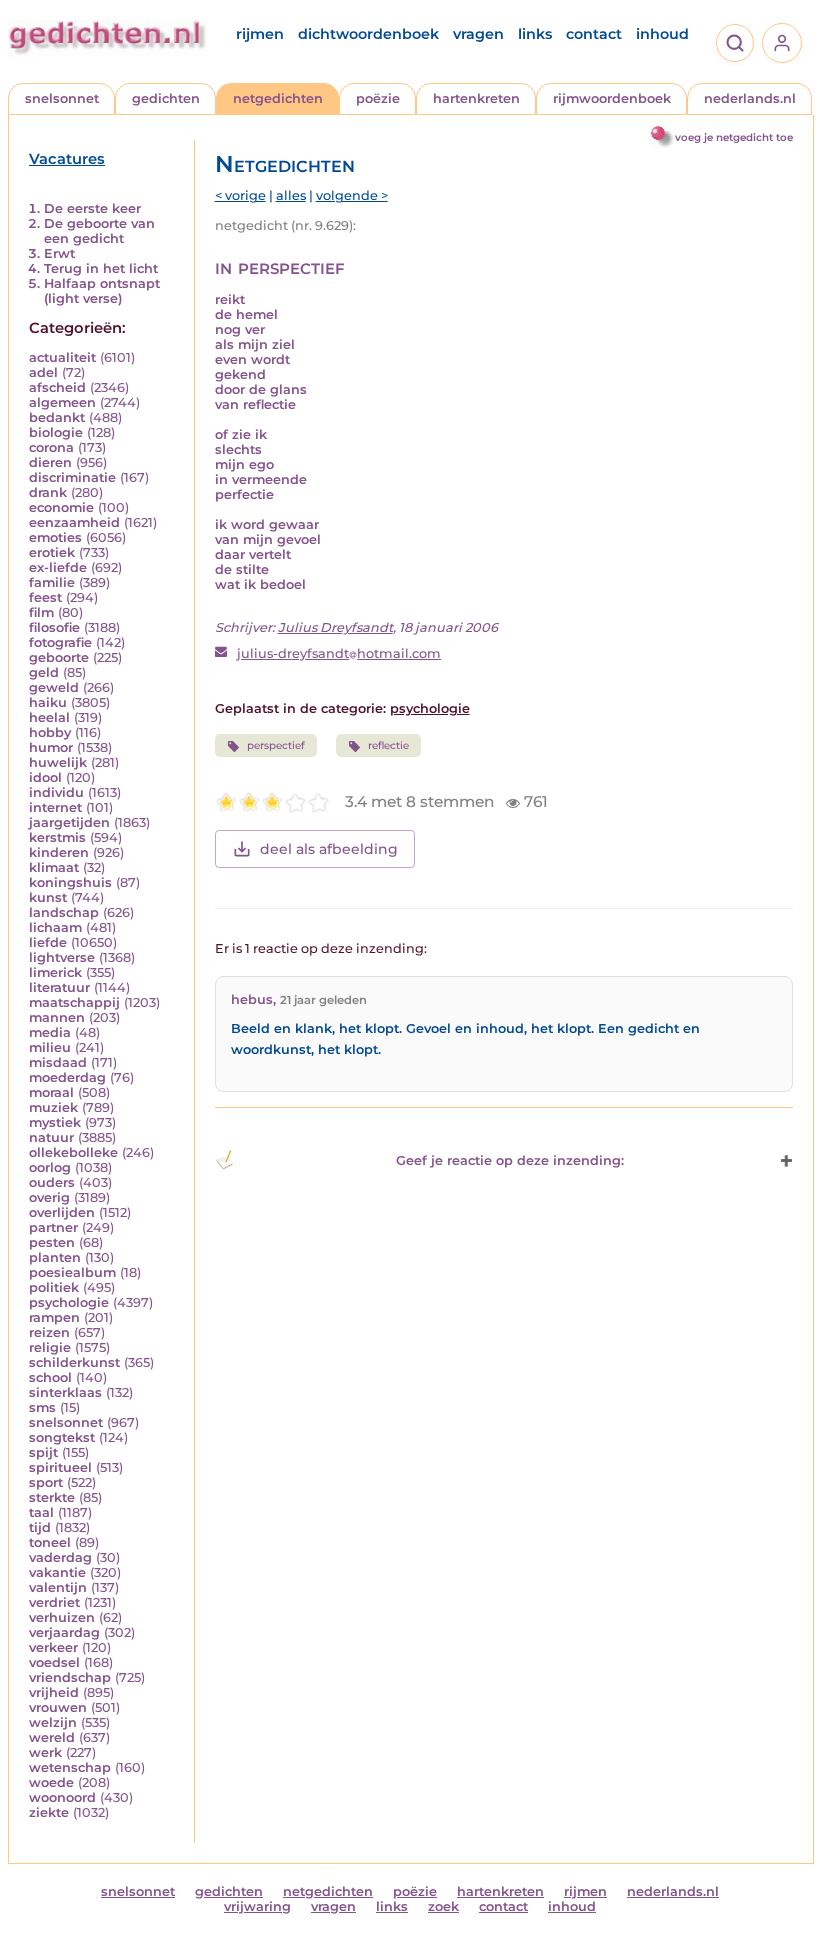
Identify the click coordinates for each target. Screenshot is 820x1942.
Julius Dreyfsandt (335, 627)
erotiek (52, 552)
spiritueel (60, 1467)
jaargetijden (69, 822)
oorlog (50, 1167)
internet (55, 807)
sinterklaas (65, 1392)
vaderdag (60, 1557)
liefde (48, 942)
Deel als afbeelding (329, 849)
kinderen (59, 852)
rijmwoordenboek (612, 98)
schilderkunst (74, 1362)
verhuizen (62, 1617)
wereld (52, 1737)
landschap (64, 912)
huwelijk (58, 762)
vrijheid (54, 1692)
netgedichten (278, 98)
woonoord (62, 1797)
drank (48, 492)
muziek (53, 1107)
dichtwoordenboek (368, 34)
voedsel (54, 1662)
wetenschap (70, 1767)
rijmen (260, 34)
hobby (50, 732)
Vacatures (67, 159)
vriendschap (70, 1677)
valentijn (58, 1587)
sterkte (52, 1497)
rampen (54, 1317)
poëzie (378, 98)
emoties (55, 537)
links (535, 34)
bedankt (57, 417)
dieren (50, 462)
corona (51, 447)
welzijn (53, 1722)
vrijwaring (257, 1906)
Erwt (59, 253)
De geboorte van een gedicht (99, 231)
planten (55, 1257)
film (41, 612)
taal (41, 1512)
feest (45, 597)
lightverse (62, 957)
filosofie (54, 627)
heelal (49, 717)
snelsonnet (62, 98)
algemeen (62, 402)
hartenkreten (476, 98)
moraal (51, 1092)
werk (45, 1752)
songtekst (62, 1437)
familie (52, 582)
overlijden (62, 1212)
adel (43, 372)
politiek (54, 1287)
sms (42, 1407)
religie (50, 1347)
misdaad (58, 1062)
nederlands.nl (750, 98)
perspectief (276, 745)
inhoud (662, 34)
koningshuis (70, 882)
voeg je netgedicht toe (734, 137)
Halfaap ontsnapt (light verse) (102, 291)
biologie (56, 432)
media (50, 1032)
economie (61, 507)
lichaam (55, 927)
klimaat (54, 867)
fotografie (60, 642)
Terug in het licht (101, 268)
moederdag (67, 1077)
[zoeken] (735, 43)
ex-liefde (58, 567)
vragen (478, 34)
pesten (52, 1242)
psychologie (69, 1302)
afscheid (57, 387)
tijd (40, 1527)
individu (56, 792)
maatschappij (74, 1002)
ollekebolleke (73, 1152)
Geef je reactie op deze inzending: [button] (510, 1160)
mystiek (55, 1122)
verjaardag (64, 1632)
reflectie (388, 745)
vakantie (57, 1572)
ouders (52, 1182)
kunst (48, 897)
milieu (50, 1047)
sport (46, 1482)
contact (594, 34)
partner (53, 1227)
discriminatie (72, 477)
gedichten (166, 98)
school (50, 1377)
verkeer (53, 1647)
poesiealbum (72, 1272)
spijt (43, 1452)
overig (49, 1197)
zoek (443, 1906)
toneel (50, 1542)
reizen (49, 1332)
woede (51, 1782)
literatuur (59, 987)
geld (44, 672)
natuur (51, 1137)
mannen (57, 1017)
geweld (54, 687)
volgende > (352, 195)
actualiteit (62, 357)
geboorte (59, 657)
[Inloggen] (782, 43)
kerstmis (57, 837)
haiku (48, 702)
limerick (55, 972)
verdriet (54, 1602)
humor (51, 747)
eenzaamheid (74, 522)
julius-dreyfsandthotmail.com (339, 653)
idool (45, 777)
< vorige (240, 195)
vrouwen (58, 1707)
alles (291, 195)
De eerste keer (92, 208)
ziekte (49, 1812)
